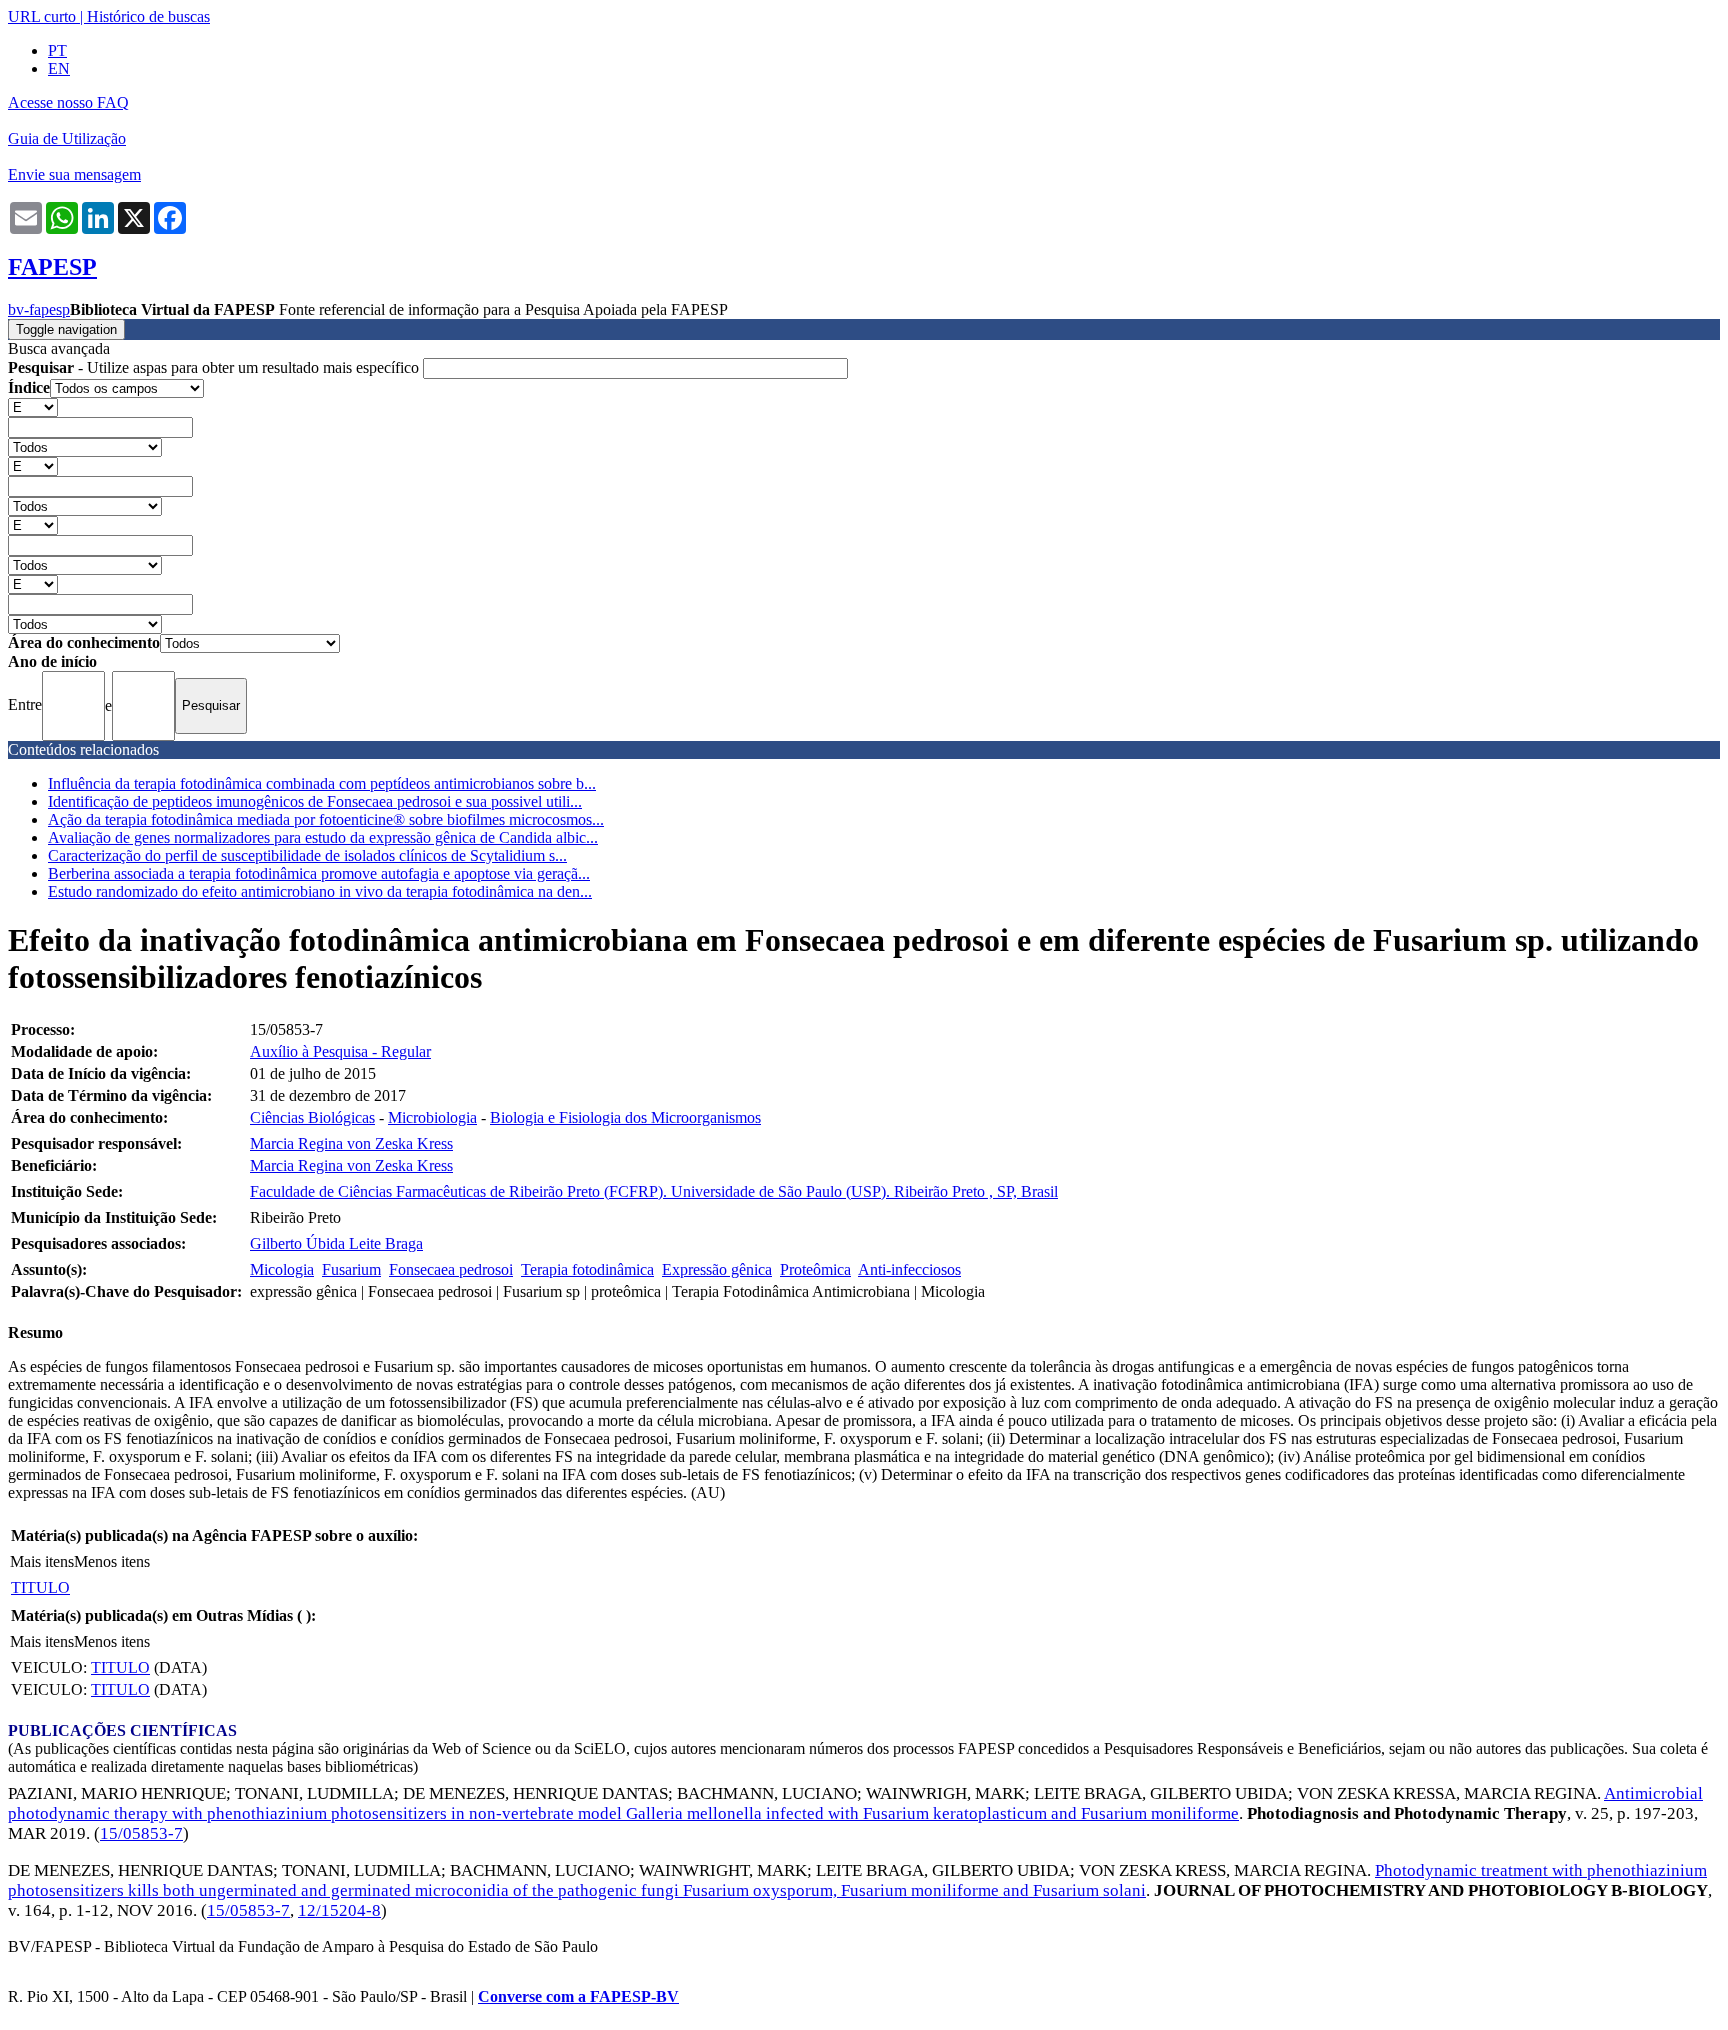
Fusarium (351, 1269)
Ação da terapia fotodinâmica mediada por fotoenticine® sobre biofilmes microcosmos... (326, 819)
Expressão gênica (717, 1269)
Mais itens (42, 1561)
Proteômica (815, 1269)
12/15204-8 (339, 1910)
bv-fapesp (39, 309)
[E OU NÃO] (33, 406)
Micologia (282, 1269)
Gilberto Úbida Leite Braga (336, 1243)
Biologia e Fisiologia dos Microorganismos (625, 1117)
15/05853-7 (141, 1833)
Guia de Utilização (67, 138)
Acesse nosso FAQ (68, 102)
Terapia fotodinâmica (587, 1269)
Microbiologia (432, 1117)
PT (57, 50)
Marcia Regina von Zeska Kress (351, 1143)
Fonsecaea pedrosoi (451, 1269)
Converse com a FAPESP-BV (578, 1996)
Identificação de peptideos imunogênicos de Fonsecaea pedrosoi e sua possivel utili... (315, 801)
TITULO (40, 1587)
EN (59, 68)
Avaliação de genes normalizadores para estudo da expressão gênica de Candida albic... (323, 837)
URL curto (42, 16)
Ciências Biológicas (312, 1117)
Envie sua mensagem (74, 174)
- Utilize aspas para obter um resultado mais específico (215, 367)
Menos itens (112, 1561)
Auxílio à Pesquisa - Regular (340, 1051)
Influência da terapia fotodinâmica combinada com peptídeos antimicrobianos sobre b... (322, 783)
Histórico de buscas (148, 16)
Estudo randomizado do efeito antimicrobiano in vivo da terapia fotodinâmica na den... (320, 891)
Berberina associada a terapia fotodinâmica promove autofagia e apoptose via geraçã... (319, 873)
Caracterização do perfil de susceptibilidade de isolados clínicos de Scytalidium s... (307, 855)
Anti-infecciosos (909, 1269)
